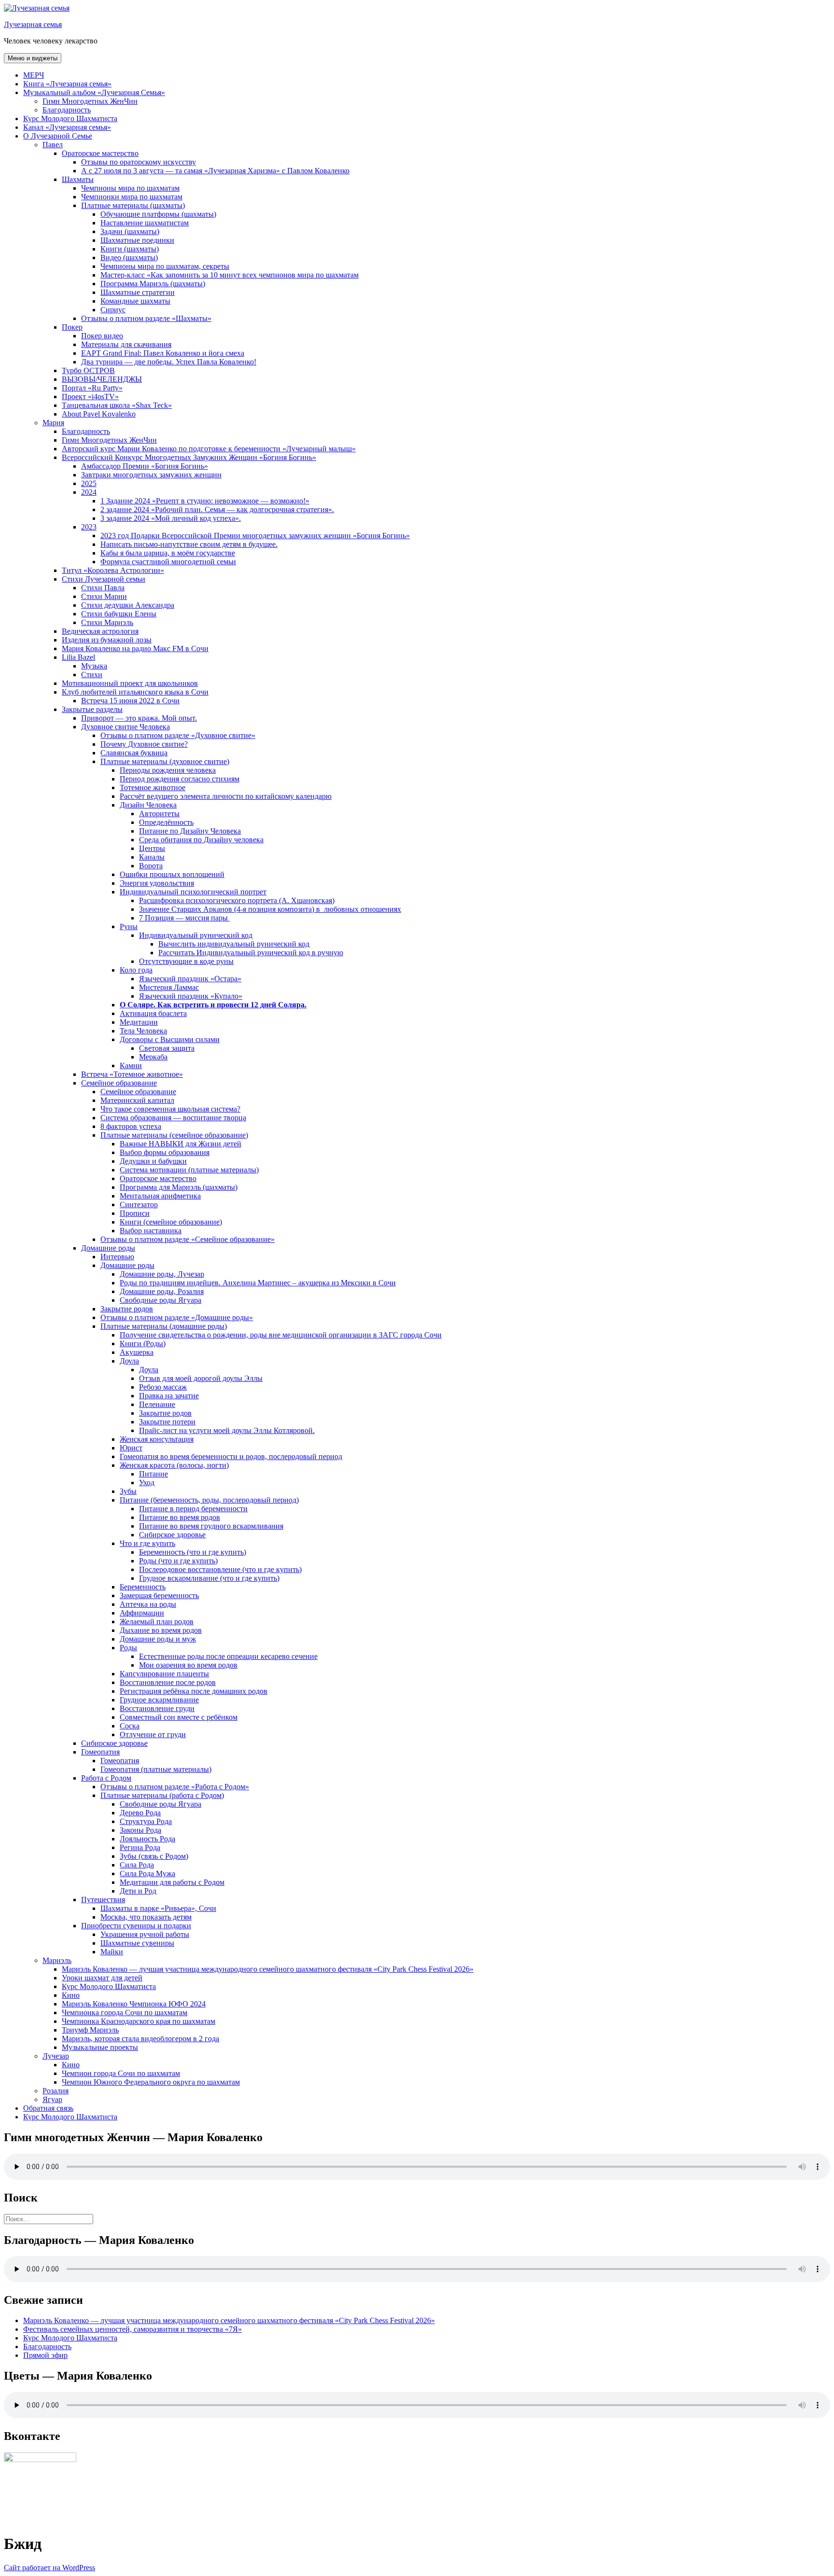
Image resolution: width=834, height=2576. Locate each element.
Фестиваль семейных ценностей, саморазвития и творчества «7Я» (132, 2329)
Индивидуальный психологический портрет (193, 892)
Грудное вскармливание (159, 1700)
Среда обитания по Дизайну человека (201, 840)
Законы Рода (140, 1830)
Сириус (113, 310)
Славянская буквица (134, 753)
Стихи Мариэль (107, 622)
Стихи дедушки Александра (128, 605)
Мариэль (57, 1960)
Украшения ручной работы (145, 1934)
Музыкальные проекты (100, 2047)
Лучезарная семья (33, 24)
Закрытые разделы (92, 709)
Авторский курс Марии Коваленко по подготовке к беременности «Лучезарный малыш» (209, 449)
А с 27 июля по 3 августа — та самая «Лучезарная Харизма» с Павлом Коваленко (215, 171)
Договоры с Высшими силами (170, 1039)
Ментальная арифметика (160, 1196)
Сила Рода (137, 1865)
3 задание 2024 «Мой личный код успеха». (171, 518)
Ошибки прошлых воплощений (172, 874)
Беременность (143, 1587)
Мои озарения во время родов (188, 1665)
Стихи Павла (103, 588)
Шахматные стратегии (138, 292)
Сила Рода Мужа (147, 1873)
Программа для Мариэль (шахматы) (179, 1187)
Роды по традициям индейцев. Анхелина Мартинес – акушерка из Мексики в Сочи (258, 1283)
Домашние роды (108, 1248)
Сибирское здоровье (172, 1535)
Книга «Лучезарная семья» (67, 84)
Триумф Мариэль (90, 2030)
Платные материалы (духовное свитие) (165, 761)
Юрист (131, 1448)
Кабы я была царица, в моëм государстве (168, 553)
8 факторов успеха (131, 1126)
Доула (129, 1361)
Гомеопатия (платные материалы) (156, 1769)
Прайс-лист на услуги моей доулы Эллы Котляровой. (227, 1430)
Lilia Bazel (78, 657)
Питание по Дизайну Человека (190, 831)
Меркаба (153, 1057)
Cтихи (92, 675)
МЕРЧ (34, 75)
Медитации (139, 1022)
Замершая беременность (159, 1595)
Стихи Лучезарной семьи (104, 579)
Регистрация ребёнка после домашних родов (194, 1691)
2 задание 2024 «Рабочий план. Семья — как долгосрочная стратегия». (217, 509)
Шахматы (78, 179)
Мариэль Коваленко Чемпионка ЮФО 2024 (134, 2004)
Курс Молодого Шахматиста (70, 118)
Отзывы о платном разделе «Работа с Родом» (175, 1787)
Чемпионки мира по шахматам (132, 197)
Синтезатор (139, 1204)
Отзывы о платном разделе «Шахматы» (146, 318)
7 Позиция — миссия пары (184, 918)
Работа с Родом (106, 1778)
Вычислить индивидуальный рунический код (234, 944)
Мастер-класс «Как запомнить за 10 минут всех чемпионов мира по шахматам (229, 275)
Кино (71, 1995)
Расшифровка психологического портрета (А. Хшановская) (237, 900)
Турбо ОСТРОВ (88, 370)
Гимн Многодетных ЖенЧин (90, 101)
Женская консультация (157, 1439)
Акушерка (137, 1352)
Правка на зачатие (169, 1396)
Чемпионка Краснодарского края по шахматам (139, 2021)
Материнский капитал (137, 1100)
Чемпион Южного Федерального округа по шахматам (151, 2082)
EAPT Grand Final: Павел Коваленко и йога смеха (163, 353)
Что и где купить (147, 1543)
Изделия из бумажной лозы (107, 640)
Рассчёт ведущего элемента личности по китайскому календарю (226, 796)
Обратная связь (48, 2108)
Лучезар (56, 2056)
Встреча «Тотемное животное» (132, 1074)
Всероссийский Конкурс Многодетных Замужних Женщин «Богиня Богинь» (189, 457)
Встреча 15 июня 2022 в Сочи (130, 701)
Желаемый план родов (157, 1622)
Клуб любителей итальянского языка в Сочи (135, 692)
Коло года (136, 970)
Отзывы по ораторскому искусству (139, 162)
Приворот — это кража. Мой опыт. (139, 718)
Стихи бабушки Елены (119, 614)
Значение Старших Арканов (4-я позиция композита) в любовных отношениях (270, 909)
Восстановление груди (157, 1708)
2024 (89, 492)
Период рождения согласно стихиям (180, 779)
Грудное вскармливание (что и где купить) (209, 1578)
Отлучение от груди (153, 1734)
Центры (152, 848)
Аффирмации (142, 1613)
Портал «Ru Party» (92, 388)
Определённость (166, 822)
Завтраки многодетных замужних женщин (151, 475)
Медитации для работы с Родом (172, 1882)
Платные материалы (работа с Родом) (162, 1795)
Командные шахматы (135, 301)
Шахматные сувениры (137, 1943)
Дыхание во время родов (161, 1630)
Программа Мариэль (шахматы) (153, 284)
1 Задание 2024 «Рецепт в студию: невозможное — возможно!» (205, 501)
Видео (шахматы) (129, 258)
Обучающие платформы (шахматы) (158, 214)
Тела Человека (143, 1031)
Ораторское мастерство (100, 153)
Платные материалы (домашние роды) (164, 1326)
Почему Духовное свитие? (144, 744)
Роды (128, 1648)
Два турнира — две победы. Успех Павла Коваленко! (169, 362)
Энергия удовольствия (157, 883)
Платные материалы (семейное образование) (174, 1135)
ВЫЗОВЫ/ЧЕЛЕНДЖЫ (102, 379)
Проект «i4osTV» (90, 397)
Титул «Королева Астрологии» (113, 570)
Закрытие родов (127, 1309)
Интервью (117, 1257)
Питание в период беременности (193, 1509)
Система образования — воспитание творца (173, 1118)
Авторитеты (159, 814)
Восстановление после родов (168, 1682)
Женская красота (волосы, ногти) (174, 1465)
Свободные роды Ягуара (160, 1300)
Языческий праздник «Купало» (191, 996)
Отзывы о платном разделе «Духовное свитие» (178, 735)
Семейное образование (119, 1083)
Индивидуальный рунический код (196, 935)
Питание (153, 1474)
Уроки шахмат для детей (102, 1978)
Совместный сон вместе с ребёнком (179, 1717)
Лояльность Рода (147, 1839)
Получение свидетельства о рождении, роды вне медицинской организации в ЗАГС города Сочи (281, 1335)
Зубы (128, 1491)
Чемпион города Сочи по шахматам (121, 2073)
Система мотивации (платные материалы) (189, 1170)
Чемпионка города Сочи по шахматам (125, 2012)
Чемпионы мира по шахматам (130, 188)
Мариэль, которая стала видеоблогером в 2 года (140, 2039)
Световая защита (167, 1048)
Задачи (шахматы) (130, 231)
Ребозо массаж (163, 1387)
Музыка (94, 666)
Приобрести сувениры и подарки (136, 1926)
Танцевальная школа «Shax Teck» (117, 405)
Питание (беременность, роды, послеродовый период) (209, 1500)
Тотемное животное (153, 787)
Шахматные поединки (137, 240)
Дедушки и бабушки (153, 1161)
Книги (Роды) (143, 1344)
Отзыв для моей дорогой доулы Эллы (201, 1378)
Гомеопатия (100, 1752)
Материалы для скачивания (126, 344)
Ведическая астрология (100, 631)
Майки (112, 1952)
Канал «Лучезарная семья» (67, 127)
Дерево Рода (140, 1813)
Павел (53, 145)
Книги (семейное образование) (171, 1222)
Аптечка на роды (148, 1604)
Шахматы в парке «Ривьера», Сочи (158, 1908)
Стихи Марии (104, 596)
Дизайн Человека (148, 805)
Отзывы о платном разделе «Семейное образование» (188, 1239)
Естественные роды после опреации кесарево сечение (228, 1656)
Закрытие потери (167, 1422)
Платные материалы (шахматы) (133, 205)
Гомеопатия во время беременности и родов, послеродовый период (231, 1456)
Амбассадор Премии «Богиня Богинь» (145, 466)
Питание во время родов (180, 1517)
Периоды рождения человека (168, 770)
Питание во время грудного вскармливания (211, 1526)
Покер (72, 327)
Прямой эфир (45, 2355)
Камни (131, 1065)
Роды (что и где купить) (178, 1561)
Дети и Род (138, 1891)
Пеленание (157, 1404)
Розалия (56, 2091)
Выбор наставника (151, 1231)
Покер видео (102, 336)
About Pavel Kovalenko (99, 414)
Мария (53, 423)
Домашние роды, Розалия (162, 1291)
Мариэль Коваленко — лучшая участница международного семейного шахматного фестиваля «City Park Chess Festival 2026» (268, 1969)
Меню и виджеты (33, 58)
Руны (129, 926)
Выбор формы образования (165, 1152)
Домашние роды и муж (158, 1639)
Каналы (152, 857)
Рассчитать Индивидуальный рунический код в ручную (251, 953)
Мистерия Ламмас (169, 987)
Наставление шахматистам (145, 223)
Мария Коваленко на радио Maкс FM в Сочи (135, 648)
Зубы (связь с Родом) (154, 1856)
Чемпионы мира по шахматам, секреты (165, 266)
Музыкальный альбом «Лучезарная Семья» (94, 92)
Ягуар (52, 2099)
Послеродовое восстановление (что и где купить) (220, 1569)
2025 (89, 483)
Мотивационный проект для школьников (130, 683)
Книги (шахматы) (130, 249)
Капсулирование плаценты (164, 1674)
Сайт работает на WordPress (49, 2568)
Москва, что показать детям (146, 1917)
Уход (147, 1483)
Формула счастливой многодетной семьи (168, 562)
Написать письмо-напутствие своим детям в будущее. (189, 544)
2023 (89, 527)
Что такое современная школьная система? (170, 1109)
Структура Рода (146, 1821)
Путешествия (103, 1900)
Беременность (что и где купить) (193, 1552)
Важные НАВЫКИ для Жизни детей (181, 1144)
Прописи (135, 1213)
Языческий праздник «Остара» (190, 979)
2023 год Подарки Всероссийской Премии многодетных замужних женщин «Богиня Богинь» (255, 536)
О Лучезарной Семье (58, 136)
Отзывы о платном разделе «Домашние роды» (177, 1317)
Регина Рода (140, 1847)
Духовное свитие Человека (125, 727)
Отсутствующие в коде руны (186, 961)
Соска (130, 1726)
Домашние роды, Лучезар (162, 1274)
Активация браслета (153, 1013)
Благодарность (67, 110)
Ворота (151, 866)
